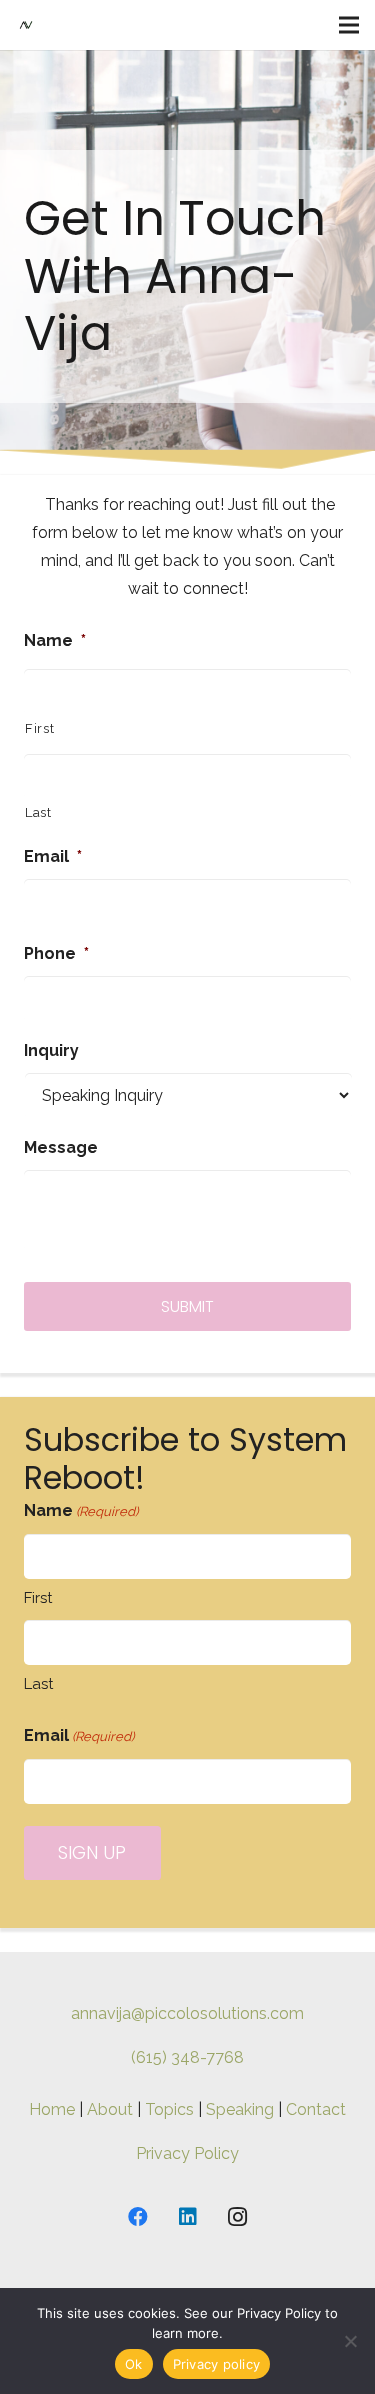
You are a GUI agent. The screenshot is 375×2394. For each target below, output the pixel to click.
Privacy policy (217, 2364)
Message (61, 1147)
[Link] (26, 25)
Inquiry (51, 1050)
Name (55, 640)
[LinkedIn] (188, 2217)
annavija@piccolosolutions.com (187, 2013)
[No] (350, 2341)
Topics (169, 2109)
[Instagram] (238, 2217)
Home (52, 2109)
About (110, 2109)
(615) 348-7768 (187, 2057)
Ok (134, 2364)
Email (53, 856)
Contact (316, 2109)
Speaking (240, 2109)
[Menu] (349, 25)
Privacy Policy (187, 2153)
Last (38, 812)
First (39, 728)
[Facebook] (138, 2217)
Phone (56, 953)
